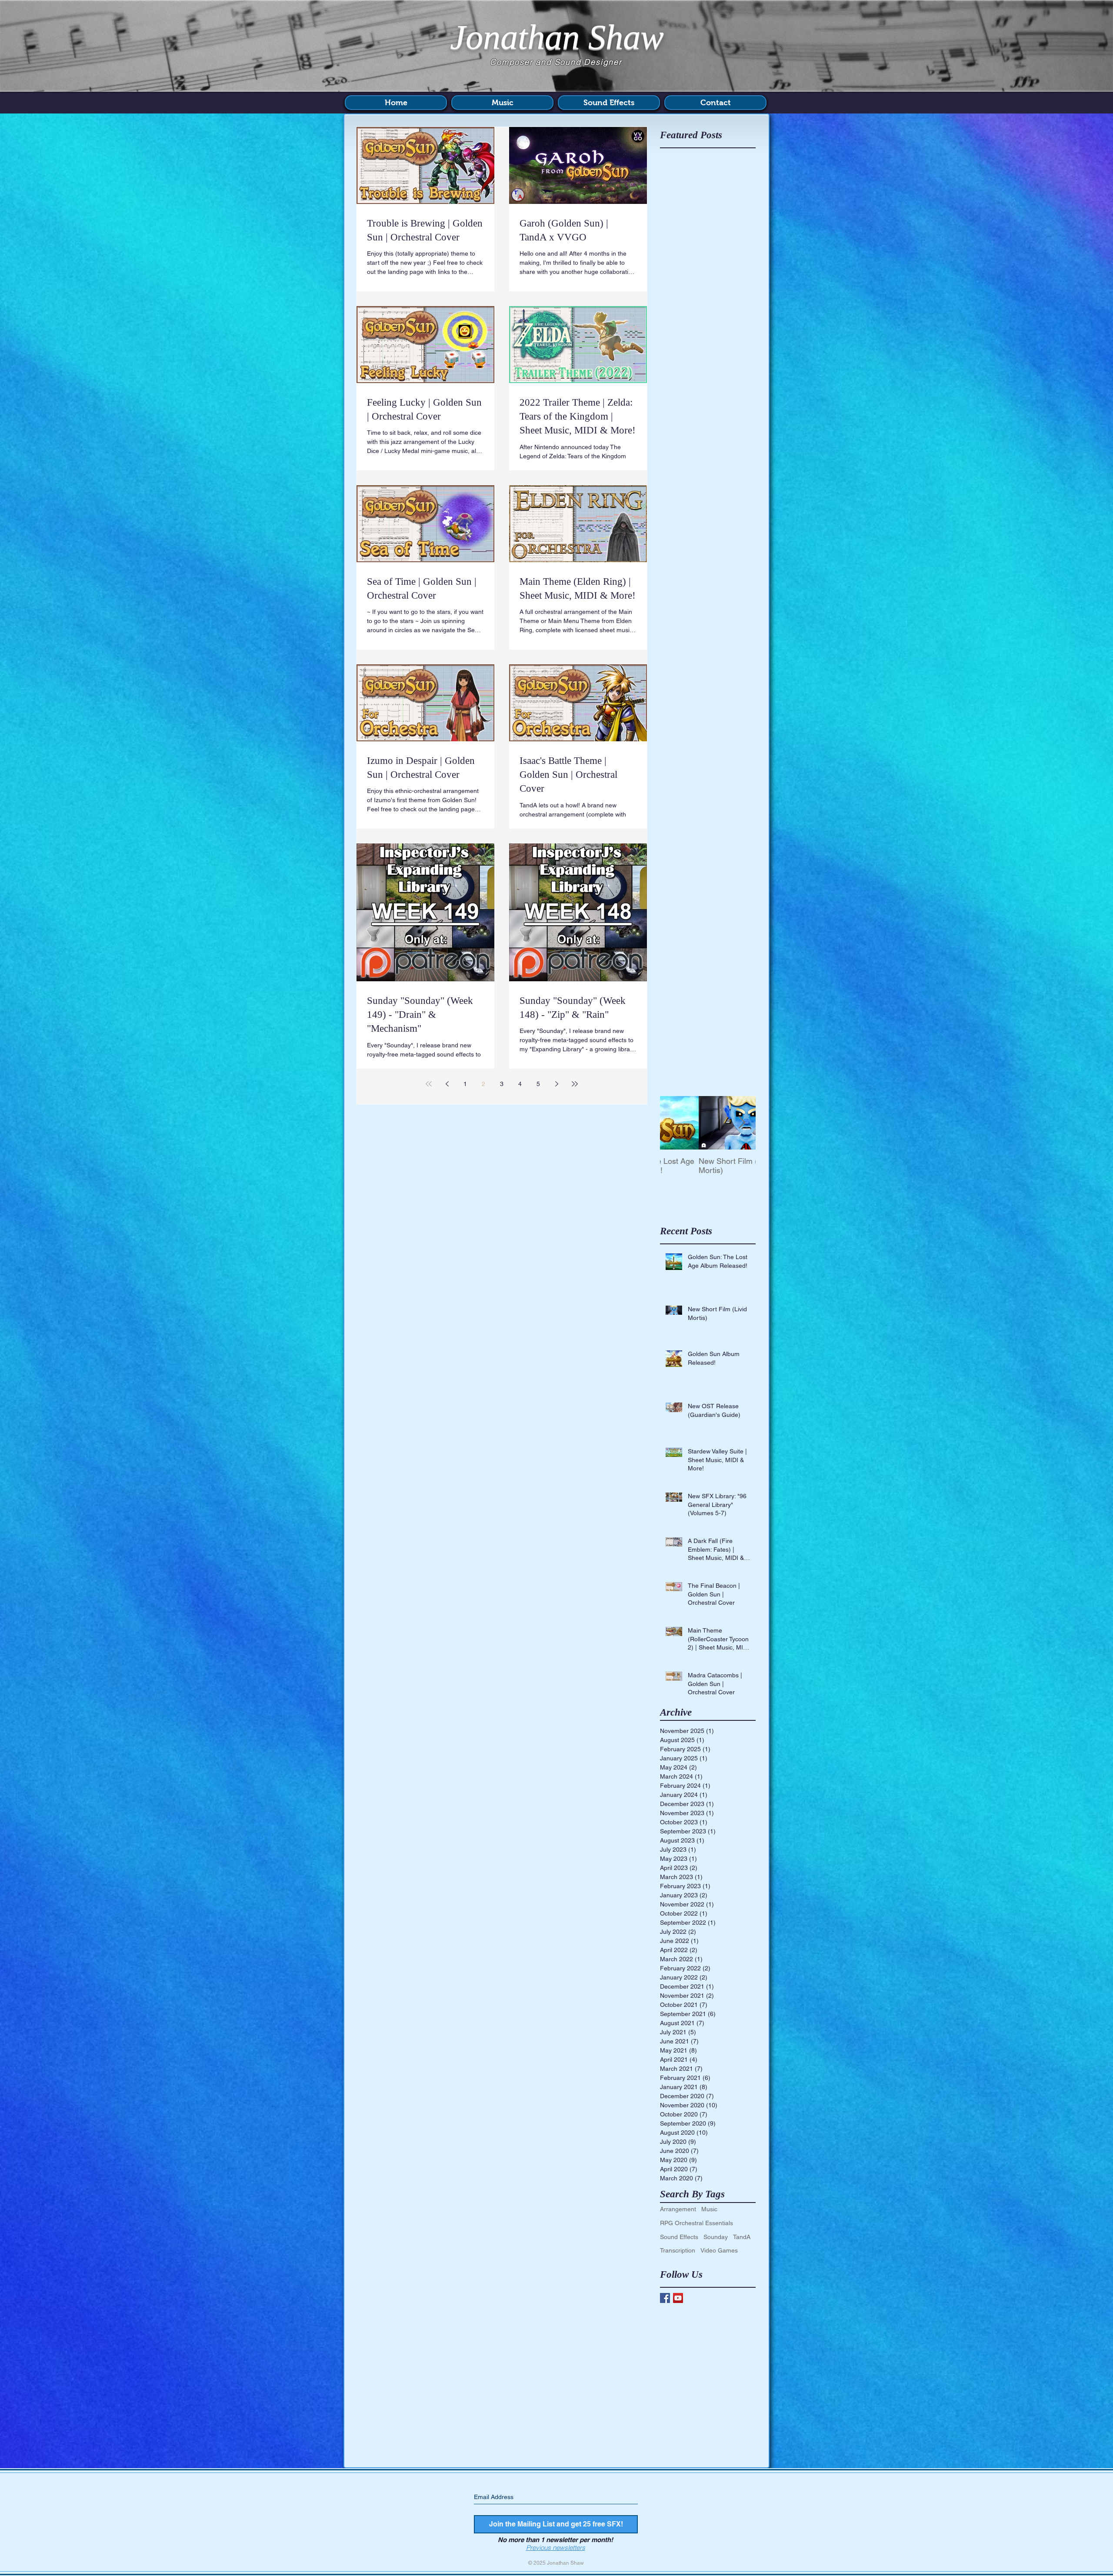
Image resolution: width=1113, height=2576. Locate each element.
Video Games (719, 2250)
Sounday (716, 2237)
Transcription (678, 2250)
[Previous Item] (674, 1123)
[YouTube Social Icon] (678, 2298)
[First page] (429, 1084)
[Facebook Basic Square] (665, 2298)
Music (709, 2209)
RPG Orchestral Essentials (696, 2223)
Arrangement (678, 2209)
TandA (742, 2237)
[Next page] (556, 1084)
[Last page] (575, 1084)
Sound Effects (679, 2237)
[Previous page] (447, 1084)
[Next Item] (742, 1123)
